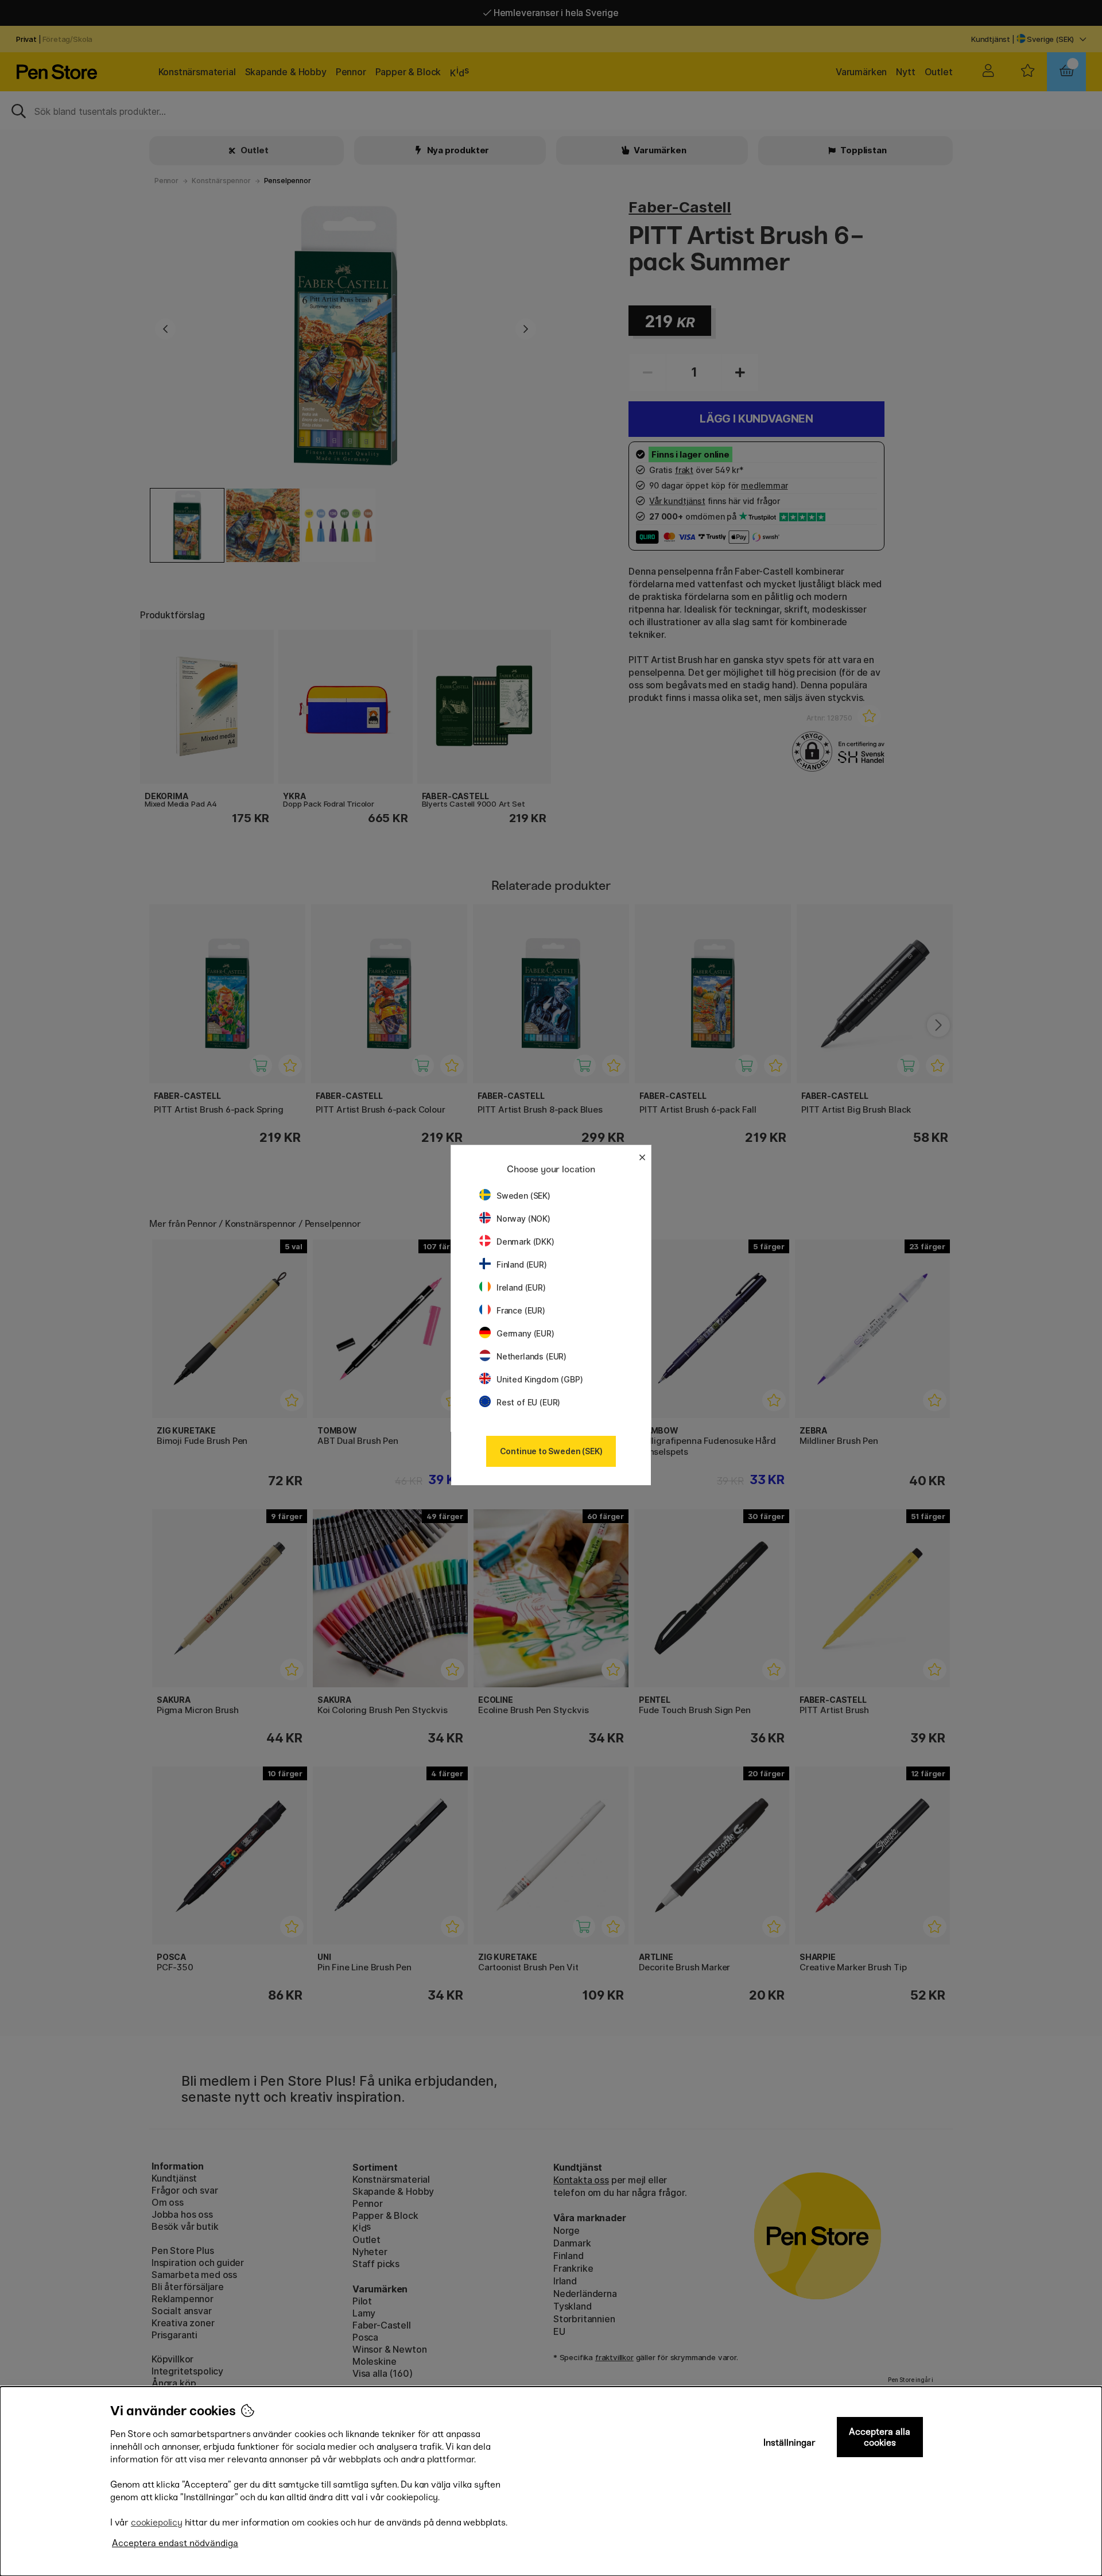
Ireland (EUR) (521, 1287)
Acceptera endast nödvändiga (175, 2543)
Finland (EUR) (522, 1264)
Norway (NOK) (523, 1219)
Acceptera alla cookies (880, 2437)
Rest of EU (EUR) (528, 1402)
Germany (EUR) (525, 1333)
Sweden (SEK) (523, 1196)
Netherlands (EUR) (531, 1356)
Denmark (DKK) (525, 1241)
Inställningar (789, 2443)
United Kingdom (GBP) (540, 1379)
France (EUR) (521, 1310)
